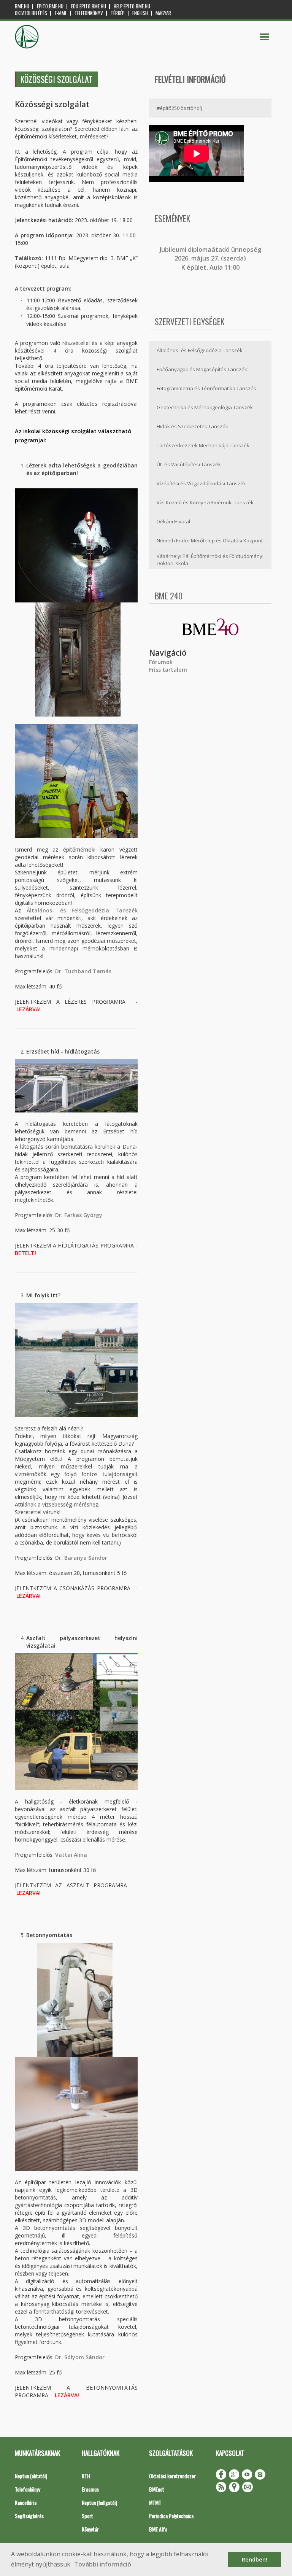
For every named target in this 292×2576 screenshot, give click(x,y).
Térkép (118, 13)
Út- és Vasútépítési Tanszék (189, 464)
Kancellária (26, 2502)
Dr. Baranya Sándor (81, 1558)
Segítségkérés (29, 2516)
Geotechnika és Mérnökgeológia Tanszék (205, 407)
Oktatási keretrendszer (172, 2476)
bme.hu (22, 6)
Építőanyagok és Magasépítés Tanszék (202, 369)
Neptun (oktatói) (31, 2476)
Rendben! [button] (255, 2559)
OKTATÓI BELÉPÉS (31, 13)
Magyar (163, 13)
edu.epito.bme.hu (89, 6)
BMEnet (157, 2489)
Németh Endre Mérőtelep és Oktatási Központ (210, 540)
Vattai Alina (71, 1855)
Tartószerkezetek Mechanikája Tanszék (203, 445)
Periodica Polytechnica (171, 2516)
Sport (87, 2516)
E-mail (61, 13)
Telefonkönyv (89, 13)
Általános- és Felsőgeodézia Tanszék (82, 910)
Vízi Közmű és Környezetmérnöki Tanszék (205, 502)
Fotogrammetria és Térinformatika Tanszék (206, 388)
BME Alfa (158, 2529)
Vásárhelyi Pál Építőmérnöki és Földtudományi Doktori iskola (210, 560)
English (140, 13)
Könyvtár (90, 2529)
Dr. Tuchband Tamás (83, 971)
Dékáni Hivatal (173, 521)
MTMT (155, 2502)
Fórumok (161, 662)
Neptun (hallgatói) (99, 2502)
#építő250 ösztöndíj (179, 108)
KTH (86, 2476)
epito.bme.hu (50, 6)
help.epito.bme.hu (132, 6)
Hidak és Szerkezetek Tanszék (192, 426)
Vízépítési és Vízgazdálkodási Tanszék (201, 483)
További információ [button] (103, 2564)
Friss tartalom (168, 670)
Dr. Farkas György (79, 1215)
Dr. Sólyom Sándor (80, 2357)
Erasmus (90, 2489)
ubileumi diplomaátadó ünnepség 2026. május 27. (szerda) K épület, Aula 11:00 (211, 258)
